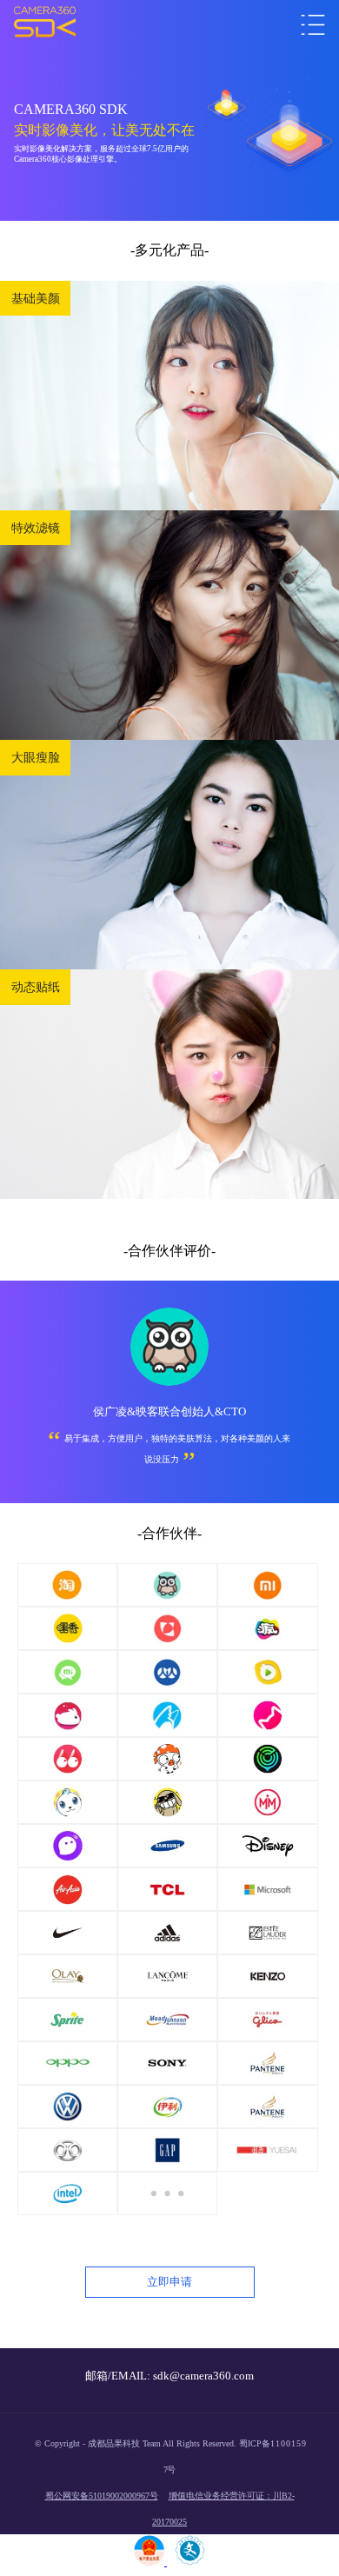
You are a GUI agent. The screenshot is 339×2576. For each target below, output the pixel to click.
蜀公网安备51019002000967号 (102, 2496)
